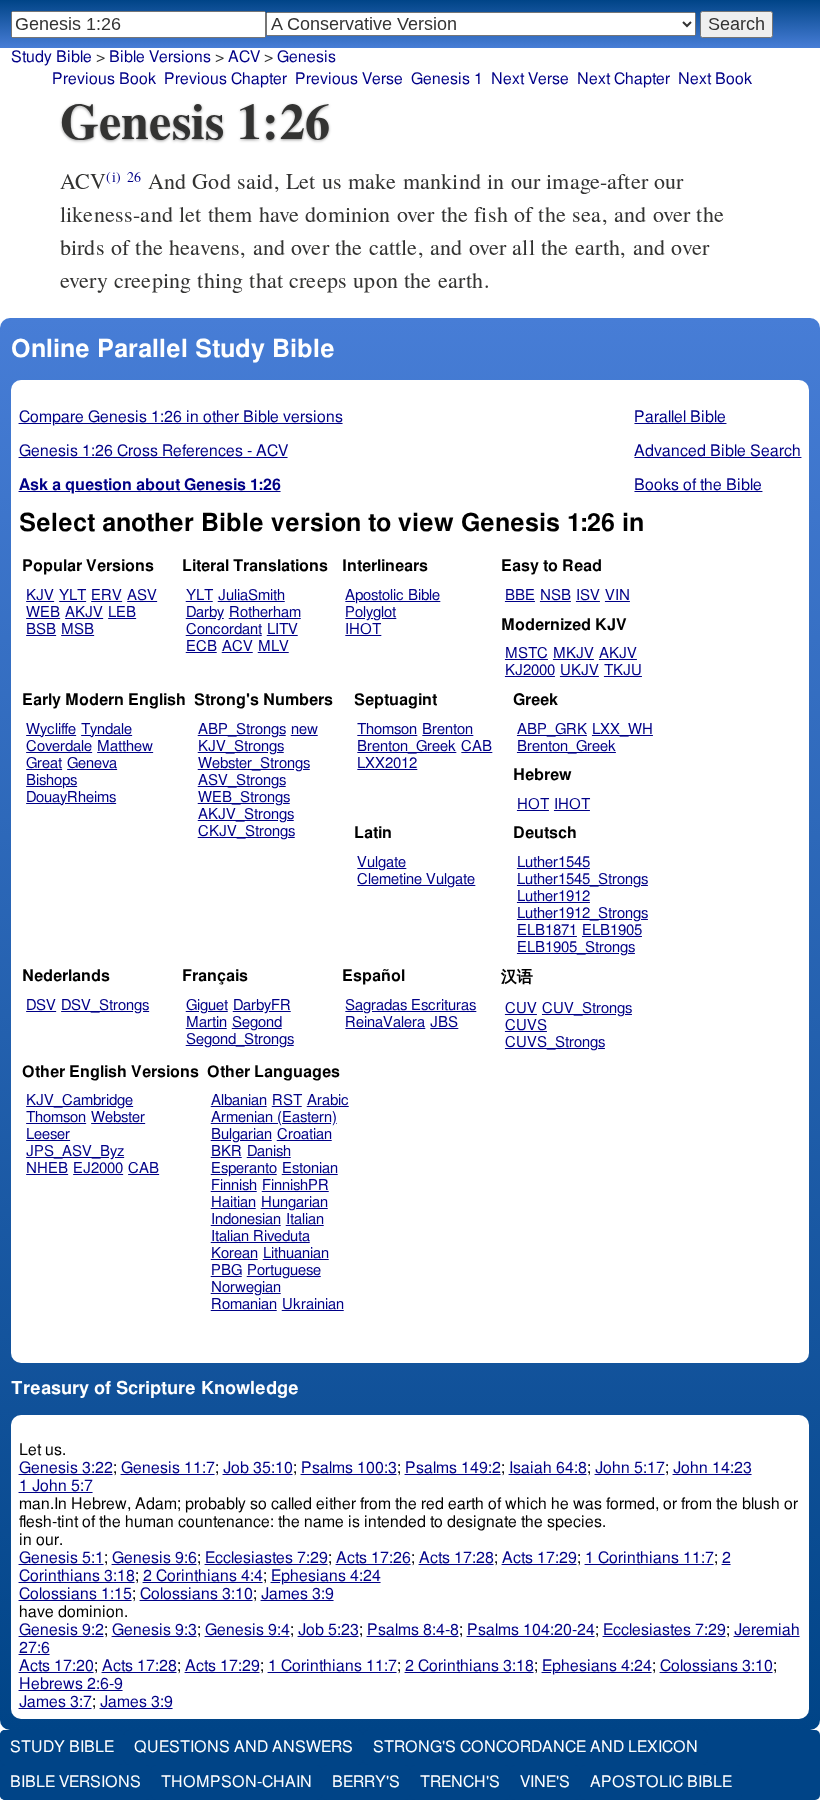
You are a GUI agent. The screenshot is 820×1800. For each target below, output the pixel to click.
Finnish (234, 1185)
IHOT (363, 629)
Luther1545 (553, 862)
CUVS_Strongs (555, 1042)
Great (44, 763)
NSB (555, 595)
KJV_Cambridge (79, 1100)
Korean (234, 1253)
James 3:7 (55, 1702)
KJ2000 (530, 670)
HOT (533, 804)
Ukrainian (313, 1304)
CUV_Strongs (587, 1008)
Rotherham (265, 612)
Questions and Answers (243, 1747)
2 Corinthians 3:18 (469, 1666)
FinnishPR (295, 1185)
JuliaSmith (251, 595)
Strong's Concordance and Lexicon (535, 1747)
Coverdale (59, 746)
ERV (106, 595)
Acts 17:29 (539, 1558)
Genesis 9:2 (61, 1630)
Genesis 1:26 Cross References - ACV (153, 451)
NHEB (47, 1168)
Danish (269, 1151)
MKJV (573, 653)
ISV (588, 595)
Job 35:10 (258, 1468)
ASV (142, 595)
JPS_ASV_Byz (75, 1151)
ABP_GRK (552, 729)
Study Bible (51, 57)
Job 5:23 (328, 1630)
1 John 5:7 (56, 1486)
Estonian (310, 1168)
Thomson (387, 729)
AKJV (84, 612)
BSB (41, 629)
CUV (521, 1008)
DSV (41, 1005)
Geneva (92, 763)
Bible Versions (160, 57)
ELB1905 (612, 930)
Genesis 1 (447, 79)
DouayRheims (71, 797)
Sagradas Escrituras (410, 1005)
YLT (72, 595)
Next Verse (530, 79)
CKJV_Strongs (246, 831)
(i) (113, 176)
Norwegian (246, 1287)
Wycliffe (51, 729)
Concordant (224, 629)
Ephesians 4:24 (326, 1576)
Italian (305, 1219)
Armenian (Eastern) (274, 1117)
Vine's (545, 1782)
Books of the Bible (698, 485)
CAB (476, 746)
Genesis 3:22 (66, 1468)
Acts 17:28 (456, 1558)
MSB (77, 629)
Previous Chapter (225, 79)
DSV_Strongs (105, 1005)
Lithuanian (296, 1253)
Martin (206, 1022)
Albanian (239, 1100)
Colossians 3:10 (196, 1594)
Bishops (51, 780)
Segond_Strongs (240, 1039)
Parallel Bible (680, 417)
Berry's (366, 1782)
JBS (444, 1022)
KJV (40, 595)
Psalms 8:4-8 (413, 1630)
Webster (118, 1117)
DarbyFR (262, 1005)
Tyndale (106, 729)
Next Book (715, 79)
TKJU (623, 670)
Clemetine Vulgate (416, 879)
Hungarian (294, 1202)
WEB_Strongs (244, 797)
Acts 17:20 (56, 1666)
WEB (43, 612)
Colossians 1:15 (75, 1594)
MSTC (526, 653)
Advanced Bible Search (717, 451)
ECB (201, 646)
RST (287, 1100)
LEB (122, 612)
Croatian (304, 1134)
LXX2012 (387, 763)
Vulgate (381, 862)
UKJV (579, 670)
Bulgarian (241, 1134)
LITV (282, 629)
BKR (226, 1151)
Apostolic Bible (661, 1782)
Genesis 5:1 (61, 1558)
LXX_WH (622, 729)
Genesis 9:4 (247, 1630)
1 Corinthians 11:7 (649, 1558)
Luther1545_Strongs (582, 879)
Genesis (306, 57)
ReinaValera (385, 1022)
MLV (273, 646)
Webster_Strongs (254, 763)
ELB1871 (547, 930)
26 (134, 176)
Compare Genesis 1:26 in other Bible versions (181, 417)
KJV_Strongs (241, 746)
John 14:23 (712, 1468)
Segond (257, 1022)
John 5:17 (630, 1468)
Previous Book (104, 79)
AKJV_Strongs (246, 814)
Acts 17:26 (373, 1558)
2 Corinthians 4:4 (203, 1576)
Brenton (447, 729)
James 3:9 (297, 1594)
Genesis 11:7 (168, 1468)
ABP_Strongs (242, 729)
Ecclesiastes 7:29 (266, 1558)
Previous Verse (349, 79)
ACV (244, 57)
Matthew (125, 746)
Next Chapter (623, 79)
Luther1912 (553, 896)
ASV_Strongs (242, 780)
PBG (226, 1270)
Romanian (244, 1304)
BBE (520, 595)
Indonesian (246, 1219)
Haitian (233, 1202)
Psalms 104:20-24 (531, 1630)
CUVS (526, 1025)
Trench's (460, 1782)
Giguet (207, 1005)
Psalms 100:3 (349, 1468)
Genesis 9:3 (154, 1630)
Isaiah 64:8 (548, 1468)
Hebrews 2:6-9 (71, 1684)
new (304, 729)
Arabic (328, 1100)
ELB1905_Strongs (576, 947)
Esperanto (244, 1168)
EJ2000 (98, 1168)
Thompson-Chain (236, 1782)
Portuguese (284, 1270)
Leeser (48, 1134)
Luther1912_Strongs (582, 913)
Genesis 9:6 (154, 1558)
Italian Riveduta (260, 1236)
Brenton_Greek (406, 746)
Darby (205, 612)
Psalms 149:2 (453, 1468)
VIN (617, 595)
